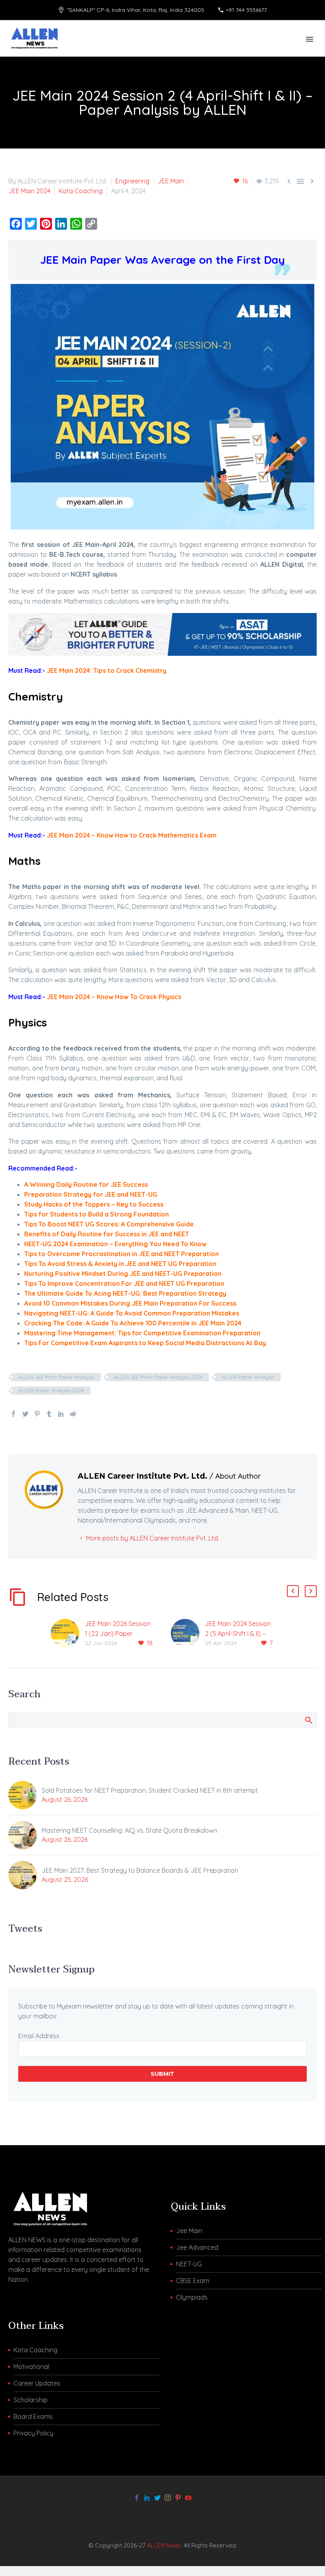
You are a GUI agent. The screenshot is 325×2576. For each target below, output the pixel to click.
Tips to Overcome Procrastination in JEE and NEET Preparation (121, 1254)
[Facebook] (13, 1414)
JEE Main (171, 181)
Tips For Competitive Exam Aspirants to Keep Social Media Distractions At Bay (145, 1343)
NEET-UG (189, 2264)
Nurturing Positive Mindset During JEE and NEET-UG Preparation (123, 1274)
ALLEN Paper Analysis (248, 1377)
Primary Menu (310, 39)
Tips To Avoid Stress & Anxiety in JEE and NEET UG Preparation (120, 1264)
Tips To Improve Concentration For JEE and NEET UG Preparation (124, 1283)
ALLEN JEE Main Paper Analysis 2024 (158, 1377)
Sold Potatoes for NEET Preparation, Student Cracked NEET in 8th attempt (150, 1790)
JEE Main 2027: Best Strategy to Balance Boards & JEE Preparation (140, 1870)
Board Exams (33, 2416)
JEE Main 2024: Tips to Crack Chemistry (107, 670)
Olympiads (192, 2297)
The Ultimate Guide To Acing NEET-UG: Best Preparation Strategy (125, 1293)
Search (308, 1720)
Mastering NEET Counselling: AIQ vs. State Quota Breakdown (129, 1830)
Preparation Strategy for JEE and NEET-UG (91, 1194)
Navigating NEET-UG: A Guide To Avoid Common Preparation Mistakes (132, 1313)
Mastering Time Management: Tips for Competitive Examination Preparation (142, 1333)
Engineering (132, 181)
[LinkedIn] (61, 1414)
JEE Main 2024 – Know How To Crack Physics (114, 997)
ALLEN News (164, 2545)
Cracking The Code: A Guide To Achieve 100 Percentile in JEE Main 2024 (133, 1323)
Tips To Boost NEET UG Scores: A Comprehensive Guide (109, 1224)
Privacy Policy (33, 2433)
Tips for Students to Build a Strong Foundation (97, 1214)
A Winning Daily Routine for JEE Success (86, 1184)
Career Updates (37, 2383)
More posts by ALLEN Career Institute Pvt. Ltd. (153, 1538)
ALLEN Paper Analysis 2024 (51, 1390)
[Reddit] (73, 1414)
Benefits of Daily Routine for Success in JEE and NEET (107, 1234)
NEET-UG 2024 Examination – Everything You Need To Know (115, 1244)
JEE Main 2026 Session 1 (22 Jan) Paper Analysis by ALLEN (118, 1634)
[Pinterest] (37, 1414)
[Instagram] (168, 2498)
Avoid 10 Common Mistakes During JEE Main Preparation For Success (130, 1303)
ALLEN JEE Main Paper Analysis (56, 1377)
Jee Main (189, 2231)
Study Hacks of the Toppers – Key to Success (94, 1204)
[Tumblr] (49, 1414)
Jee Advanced (197, 2247)
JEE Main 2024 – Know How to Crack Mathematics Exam (132, 835)
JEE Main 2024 (29, 191)
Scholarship (31, 2400)
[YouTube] (188, 2498)
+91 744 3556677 (246, 10)
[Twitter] (25, 1414)
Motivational (31, 2367)
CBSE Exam (193, 2281)
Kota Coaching (81, 191)
